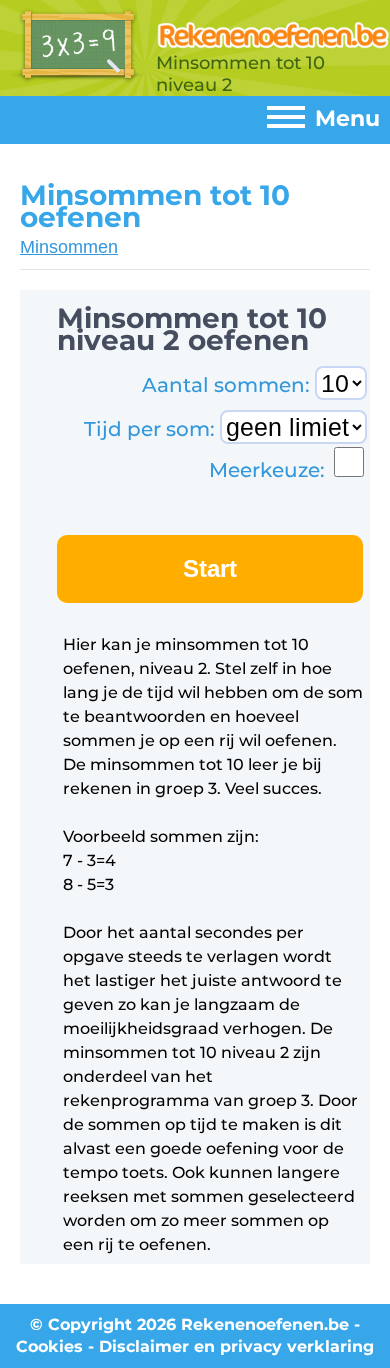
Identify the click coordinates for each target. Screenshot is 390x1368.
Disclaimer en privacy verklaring (236, 1346)
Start (210, 568)
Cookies (49, 1346)
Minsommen (69, 247)
